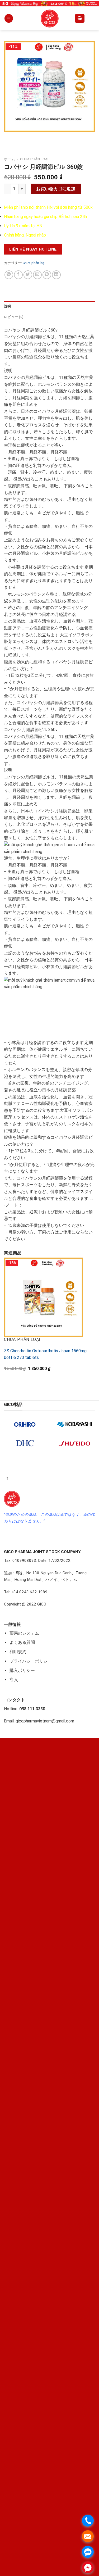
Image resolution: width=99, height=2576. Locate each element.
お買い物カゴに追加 (56, 189)
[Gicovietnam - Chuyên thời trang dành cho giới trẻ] (50, 19)
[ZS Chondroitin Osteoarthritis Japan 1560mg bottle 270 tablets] (44, 1297)
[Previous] (9, 137)
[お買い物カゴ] (80, 18)
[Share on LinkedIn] (56, 275)
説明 (8, 306)
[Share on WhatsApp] (9, 275)
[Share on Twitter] (28, 275)
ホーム (10, 159)
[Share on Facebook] (18, 275)
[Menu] (9, 18)
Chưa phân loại (34, 159)
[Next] (24, 137)
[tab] (49, 306)
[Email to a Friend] (37, 275)
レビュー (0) (14, 317)
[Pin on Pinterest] (47, 275)
